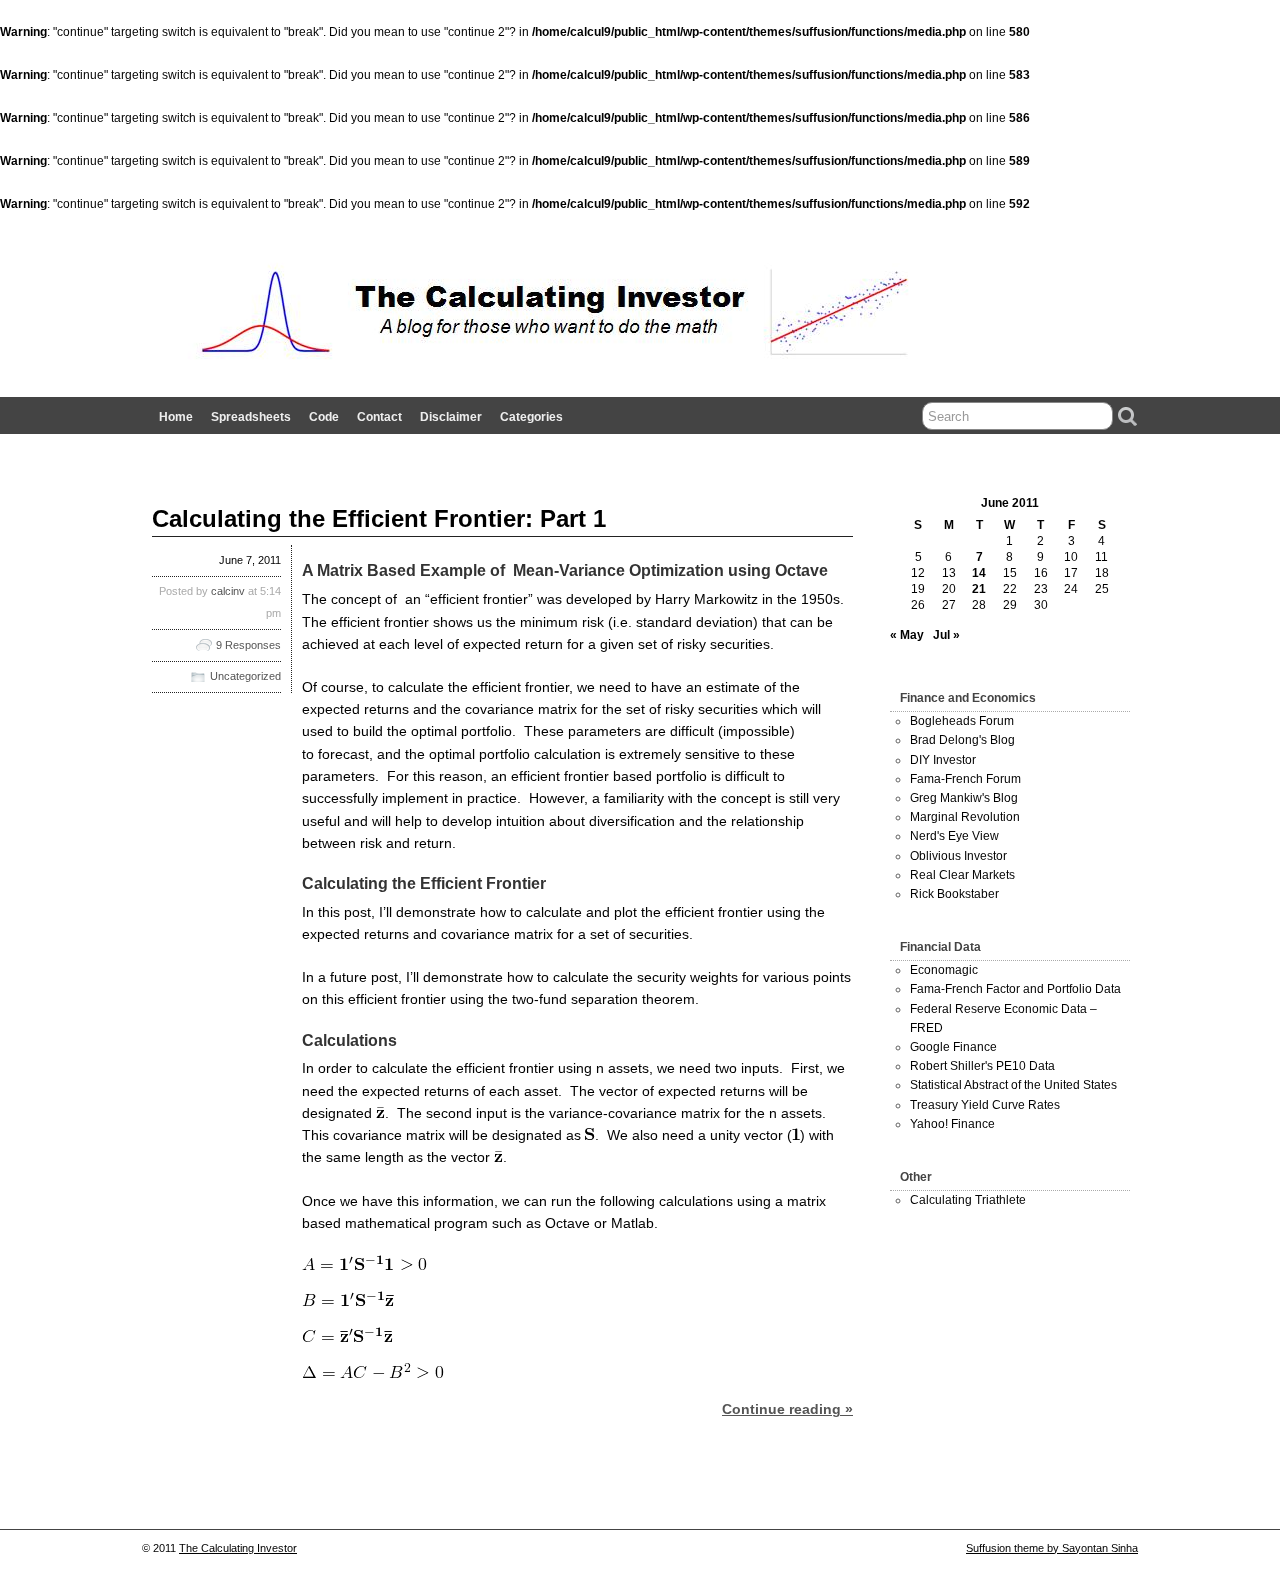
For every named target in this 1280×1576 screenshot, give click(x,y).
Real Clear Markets (962, 875)
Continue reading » (787, 1409)
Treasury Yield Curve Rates (985, 1105)
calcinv (228, 591)
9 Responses (248, 645)
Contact (379, 417)
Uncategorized (245, 676)
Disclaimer (451, 417)
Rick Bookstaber (954, 894)
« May (907, 635)
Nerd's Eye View (954, 836)
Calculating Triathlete (968, 1200)
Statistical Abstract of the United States (1013, 1085)
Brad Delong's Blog (962, 740)
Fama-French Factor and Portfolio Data (1015, 989)
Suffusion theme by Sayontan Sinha (1052, 1548)
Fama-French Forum (965, 779)
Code (324, 417)
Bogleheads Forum (962, 721)
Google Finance (953, 1047)
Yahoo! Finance (952, 1124)
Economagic (944, 970)
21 (979, 589)
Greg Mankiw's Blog (964, 798)
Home (176, 417)
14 (979, 573)
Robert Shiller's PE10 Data (982, 1066)
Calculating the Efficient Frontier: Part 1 (379, 518)
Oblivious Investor (958, 856)
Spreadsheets (251, 417)
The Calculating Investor (238, 1548)
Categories (531, 417)
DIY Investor (943, 760)
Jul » (946, 635)
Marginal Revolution (965, 817)
